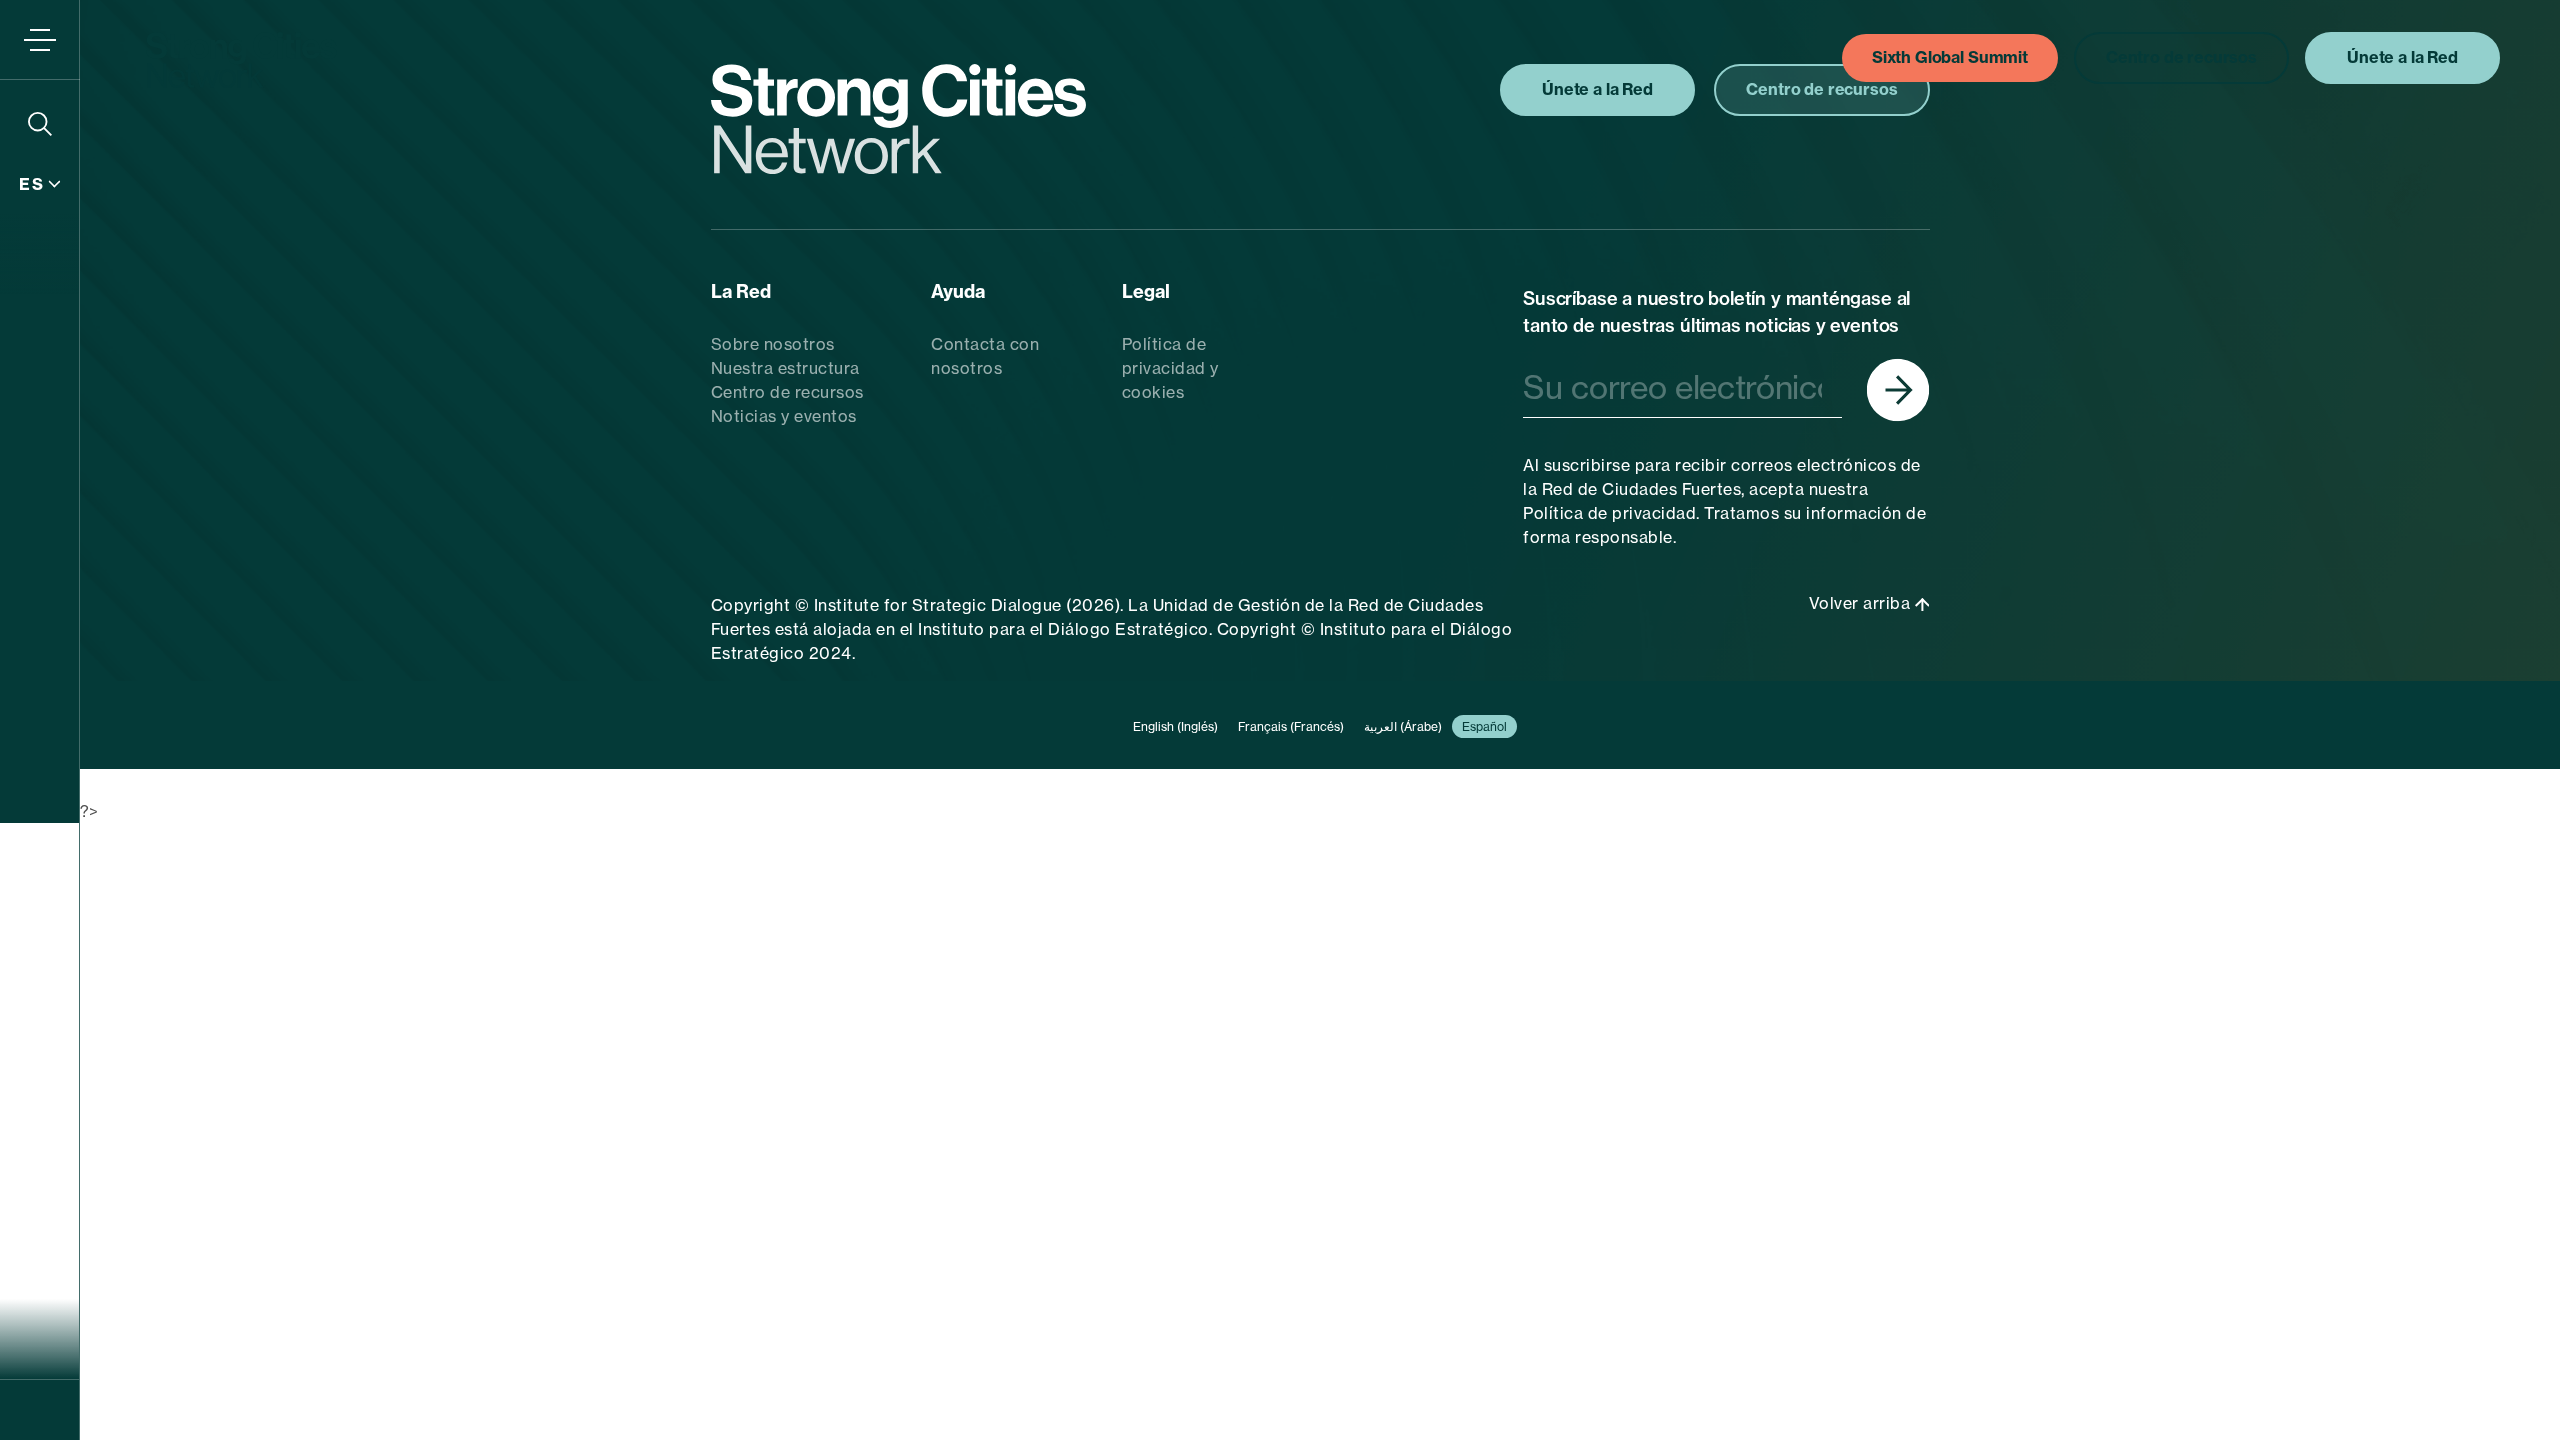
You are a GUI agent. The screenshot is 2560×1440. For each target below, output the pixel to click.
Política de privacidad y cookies (1170, 368)
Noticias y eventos (784, 416)
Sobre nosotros (773, 344)
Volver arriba (1862, 603)
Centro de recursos (787, 392)
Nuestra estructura (785, 368)
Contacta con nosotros (985, 356)
